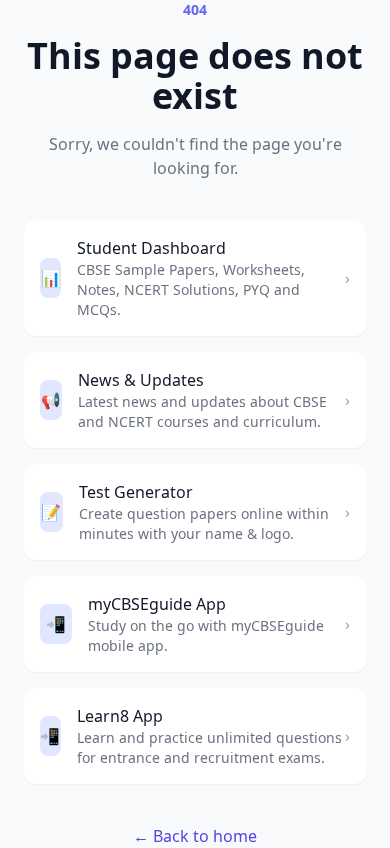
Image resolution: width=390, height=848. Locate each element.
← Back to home (195, 836)
